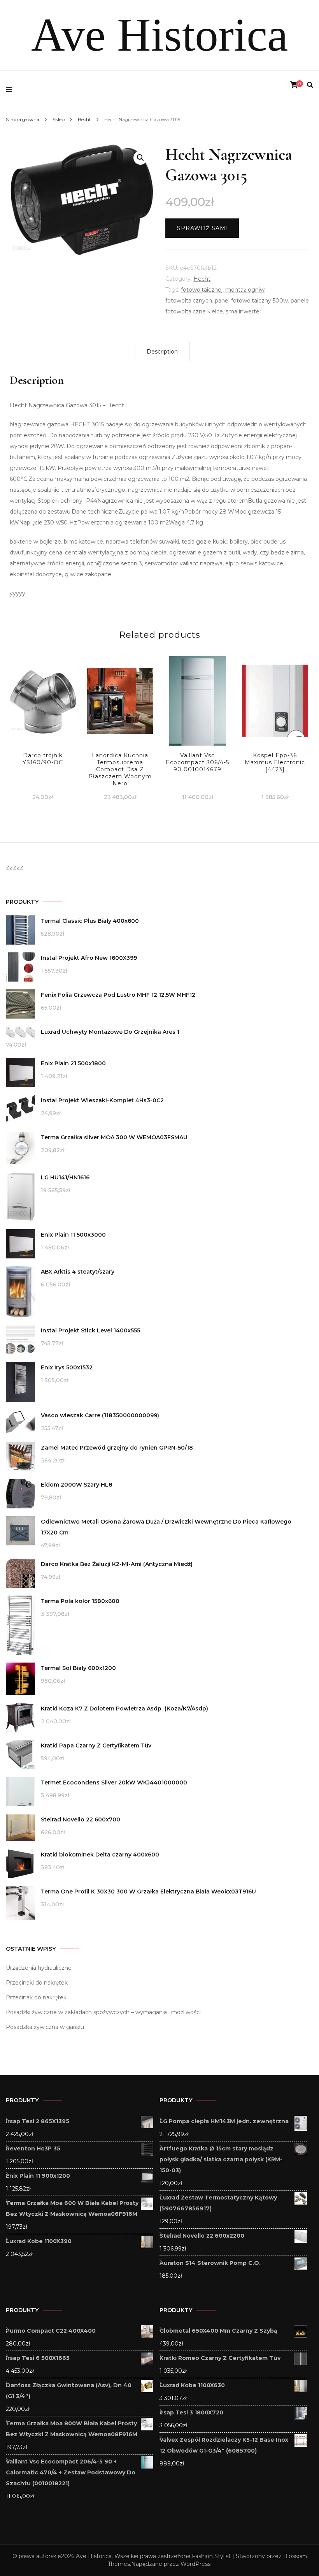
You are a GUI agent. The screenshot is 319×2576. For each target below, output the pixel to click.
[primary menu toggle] (11, 90)
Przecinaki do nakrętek (37, 1983)
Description (162, 352)
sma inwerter (244, 311)
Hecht (202, 279)
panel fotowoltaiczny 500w (251, 301)
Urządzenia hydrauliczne (39, 1968)
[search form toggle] (310, 85)
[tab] (162, 352)
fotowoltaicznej (202, 290)
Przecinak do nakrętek (36, 1997)
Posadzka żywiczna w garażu (45, 2027)
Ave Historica (159, 35)
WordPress (195, 2564)
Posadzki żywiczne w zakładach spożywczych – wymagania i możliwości (103, 2012)
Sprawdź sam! (202, 228)
